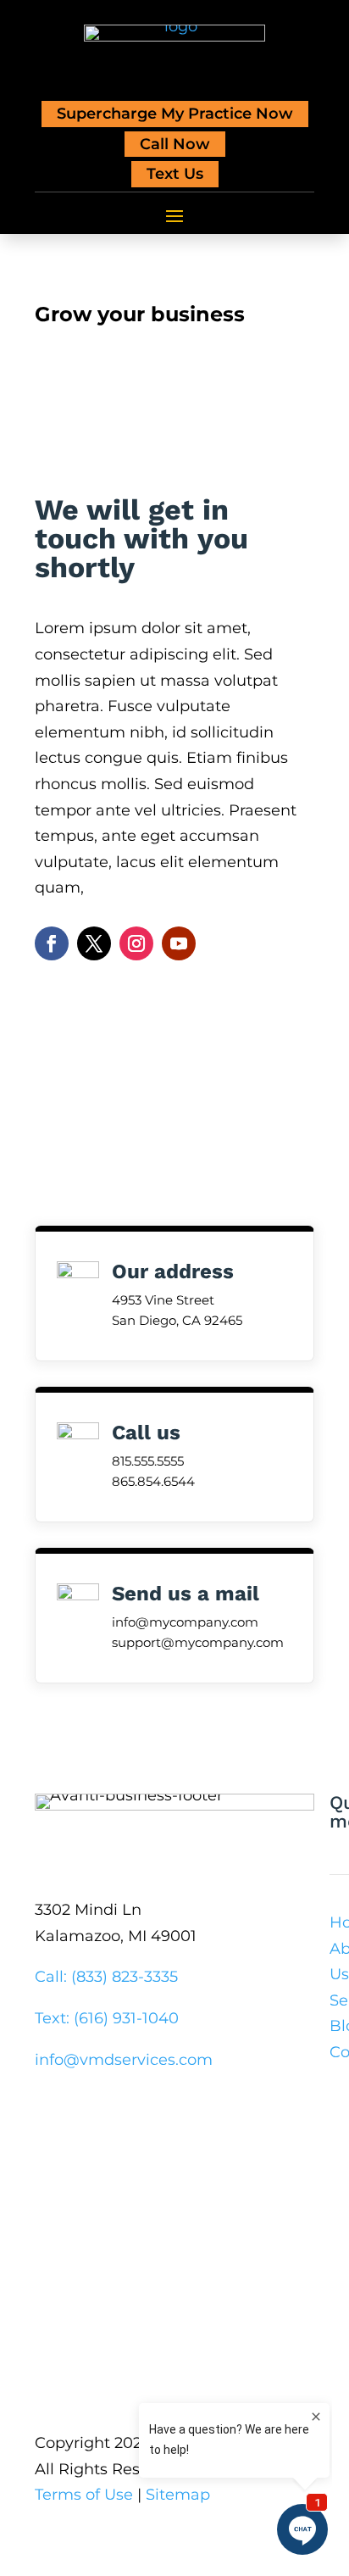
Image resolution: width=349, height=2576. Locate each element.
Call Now (175, 144)
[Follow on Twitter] (94, 943)
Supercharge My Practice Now (175, 114)
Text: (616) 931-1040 (107, 2018)
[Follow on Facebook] (52, 943)
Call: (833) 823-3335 (106, 1977)
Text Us (175, 174)
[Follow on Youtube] (179, 943)
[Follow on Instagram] (136, 943)
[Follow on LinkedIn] (168, 2111)
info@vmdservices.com (124, 2060)
